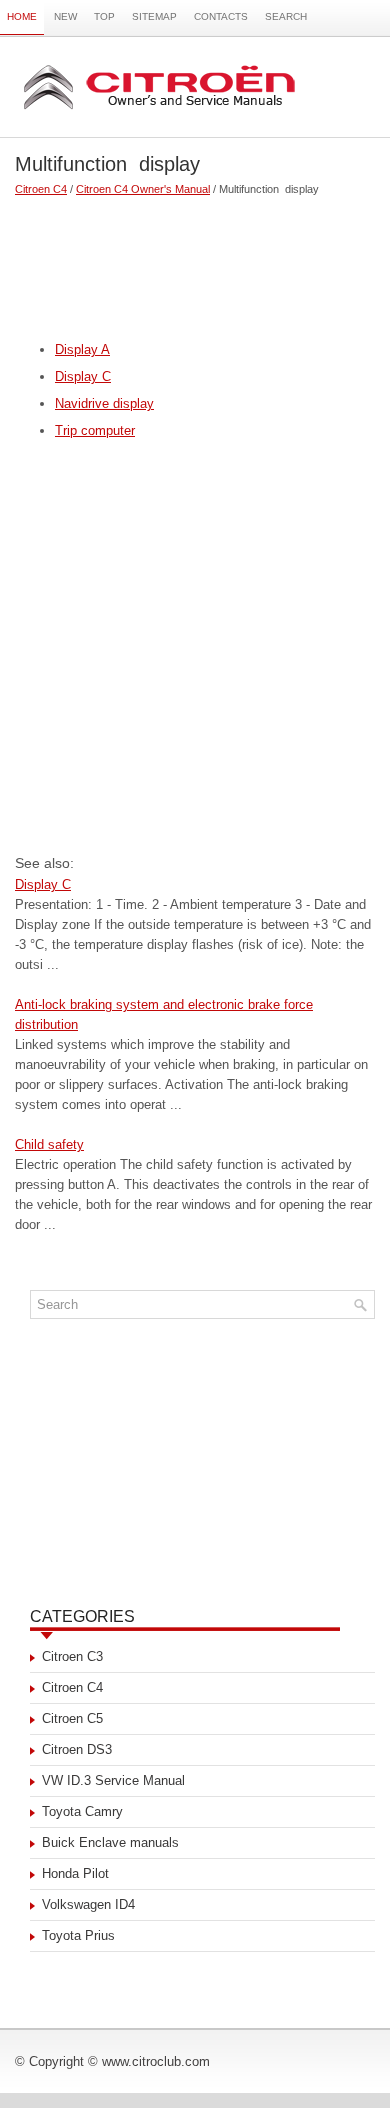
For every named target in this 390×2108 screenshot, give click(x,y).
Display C (83, 376)
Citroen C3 (72, 1656)
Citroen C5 (72, 1718)
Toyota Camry (82, 1811)
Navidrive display (104, 403)
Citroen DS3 (77, 1749)
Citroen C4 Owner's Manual (143, 189)
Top (104, 16)
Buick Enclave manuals (110, 1842)
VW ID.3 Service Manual (113, 1780)
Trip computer (95, 430)
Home (22, 16)
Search (286, 16)
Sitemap (154, 16)
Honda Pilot (75, 1873)
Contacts (221, 16)
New (65, 16)
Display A (82, 349)
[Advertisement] (195, 260)
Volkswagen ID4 (88, 1904)
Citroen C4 (41, 189)
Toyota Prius (78, 1935)
